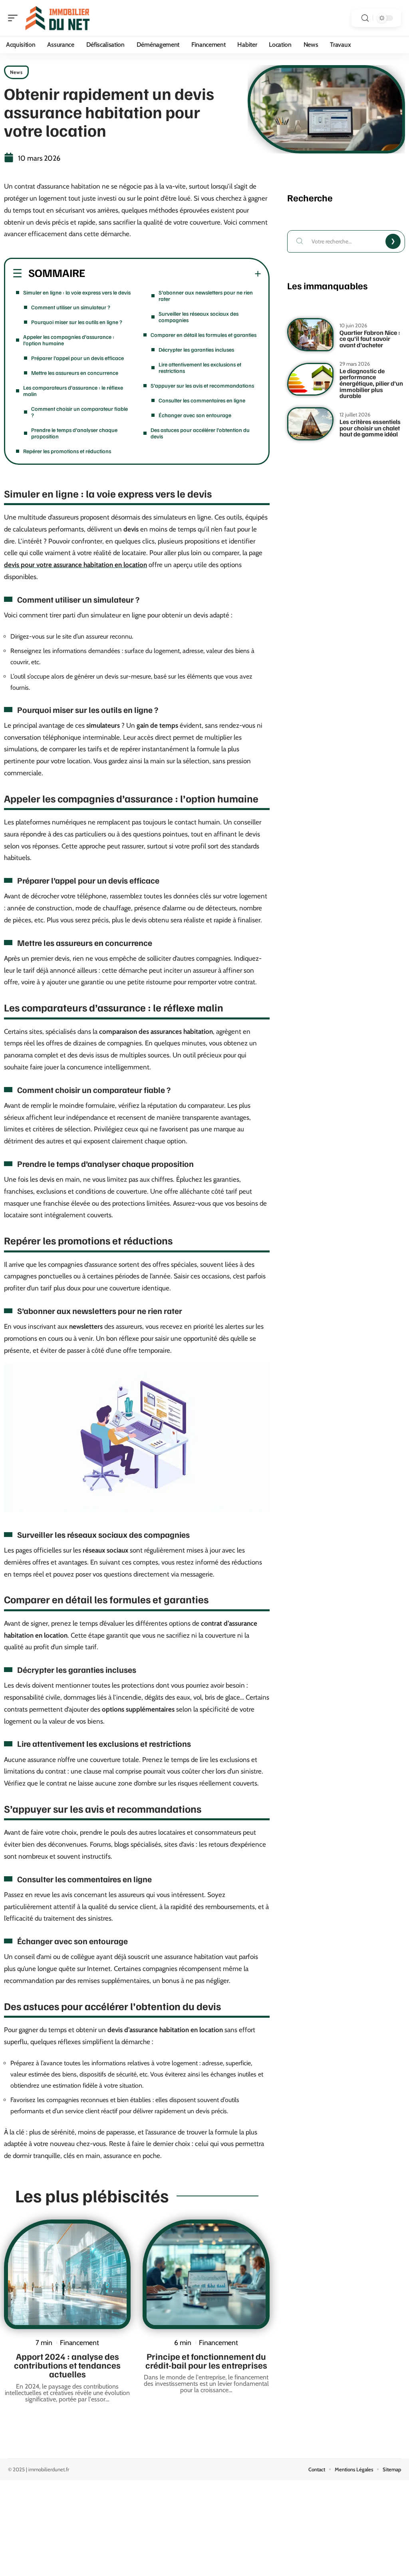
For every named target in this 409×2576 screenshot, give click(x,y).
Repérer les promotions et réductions (67, 451)
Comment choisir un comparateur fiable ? (79, 412)
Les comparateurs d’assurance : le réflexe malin (73, 391)
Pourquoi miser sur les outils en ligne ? (77, 322)
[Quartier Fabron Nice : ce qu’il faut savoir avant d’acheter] (310, 335)
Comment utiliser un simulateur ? (71, 307)
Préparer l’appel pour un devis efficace (77, 358)
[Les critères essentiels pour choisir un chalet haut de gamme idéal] (310, 424)
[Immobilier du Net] (58, 18)
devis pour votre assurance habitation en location (75, 565)
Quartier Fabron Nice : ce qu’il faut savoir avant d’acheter (370, 339)
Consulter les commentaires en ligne (202, 400)
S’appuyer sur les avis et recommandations (202, 385)
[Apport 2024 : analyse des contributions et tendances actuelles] (67, 2274)
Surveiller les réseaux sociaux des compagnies (199, 317)
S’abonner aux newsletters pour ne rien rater (206, 296)
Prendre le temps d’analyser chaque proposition (74, 433)
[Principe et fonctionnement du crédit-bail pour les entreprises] (206, 2274)
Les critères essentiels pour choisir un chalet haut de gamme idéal (370, 428)
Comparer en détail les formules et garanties (204, 335)
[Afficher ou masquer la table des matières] (173, 274)
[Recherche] (365, 18)
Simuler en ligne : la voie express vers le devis (77, 292)
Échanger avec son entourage (195, 415)
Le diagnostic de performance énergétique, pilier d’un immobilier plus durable (371, 383)
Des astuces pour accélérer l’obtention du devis (200, 433)
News (16, 72)
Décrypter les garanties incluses (196, 349)
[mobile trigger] (15, 18)
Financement (79, 2342)
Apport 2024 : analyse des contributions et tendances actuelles (67, 2365)
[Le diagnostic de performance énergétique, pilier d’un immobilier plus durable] (310, 379)
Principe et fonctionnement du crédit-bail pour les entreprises (206, 2361)
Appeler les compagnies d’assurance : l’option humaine (69, 340)
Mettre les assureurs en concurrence (75, 373)
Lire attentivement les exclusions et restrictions (200, 367)
